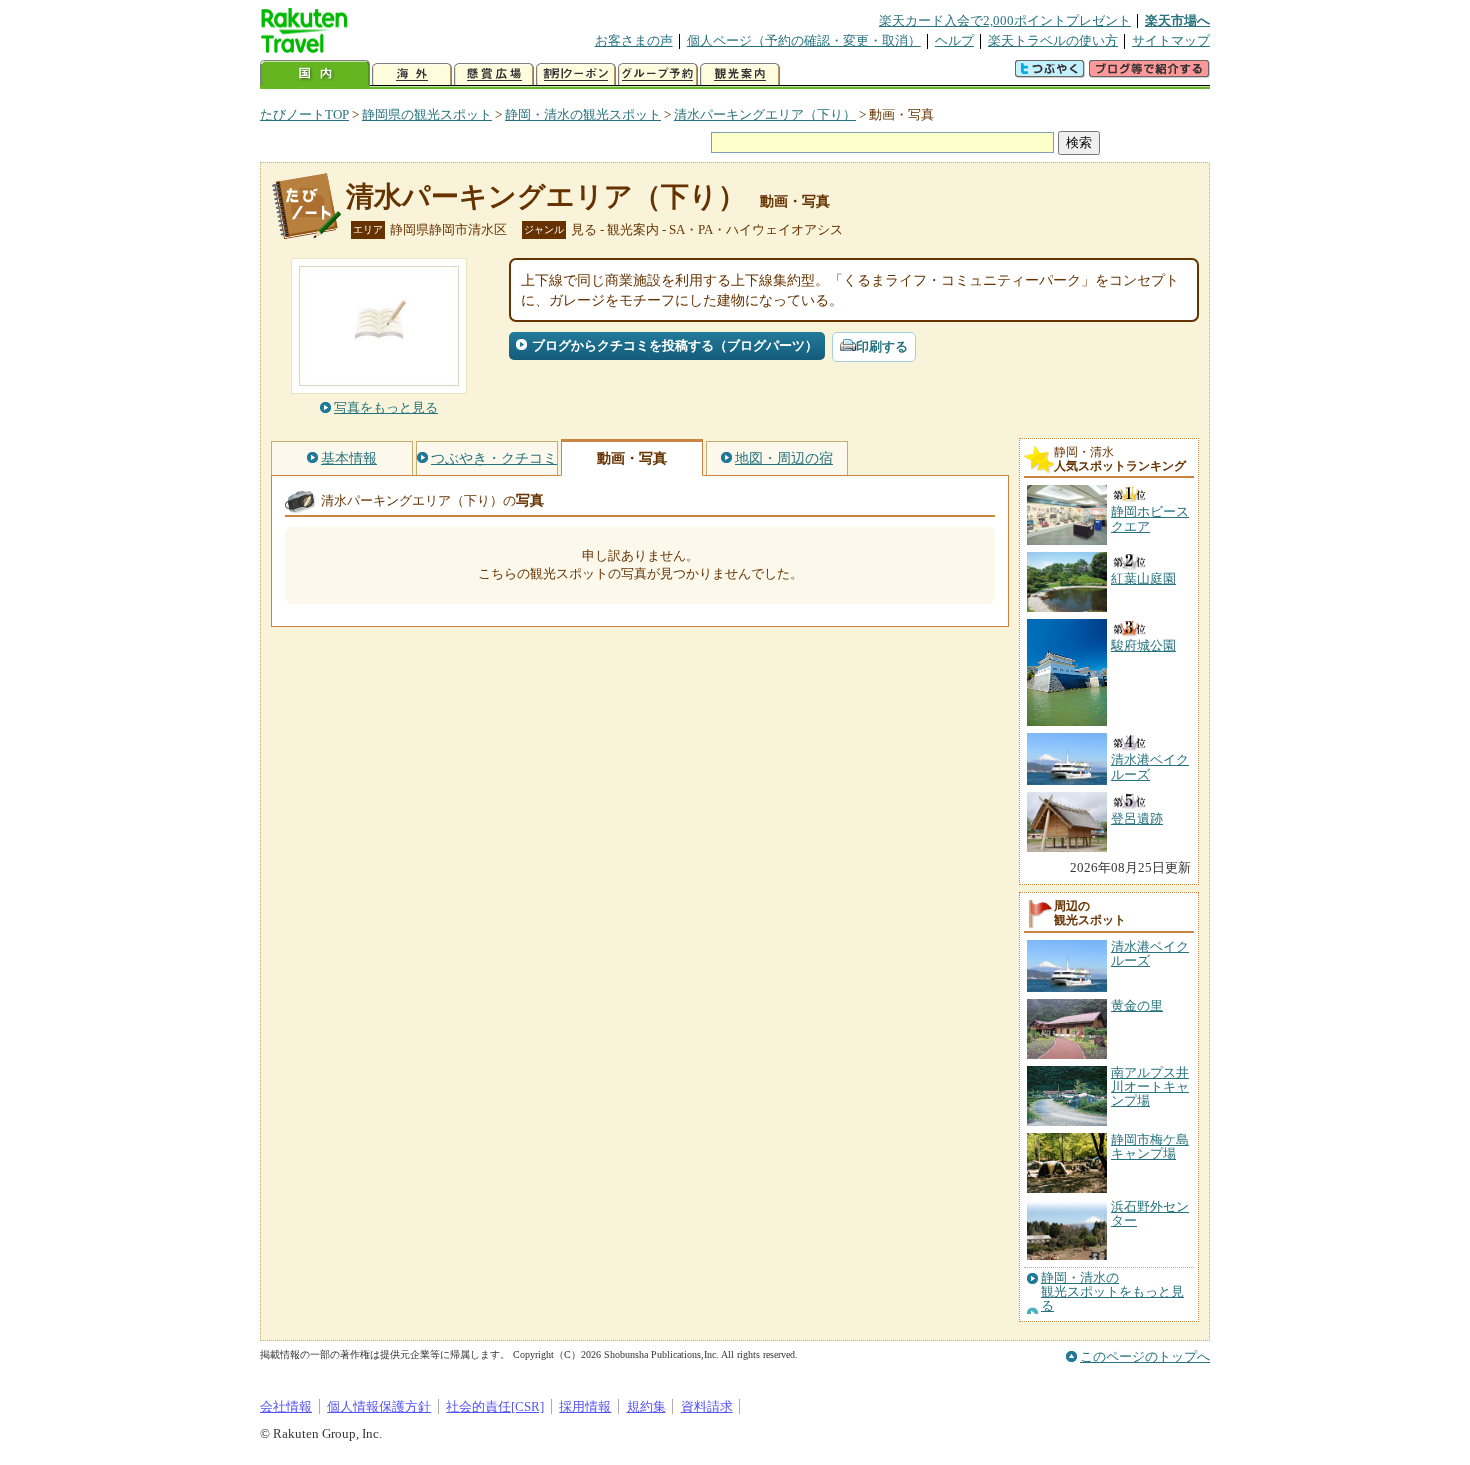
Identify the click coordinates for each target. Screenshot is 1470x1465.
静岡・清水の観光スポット (583, 114)
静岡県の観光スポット (427, 114)
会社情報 (286, 1406)
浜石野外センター (1150, 1213)
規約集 (646, 1406)
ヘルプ (954, 40)
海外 (412, 74)
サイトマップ (1171, 40)
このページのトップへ (1145, 1356)
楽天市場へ (1177, 20)
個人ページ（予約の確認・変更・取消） (804, 40)
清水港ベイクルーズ (1150, 953)
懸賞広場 (494, 74)
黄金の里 (1137, 1005)
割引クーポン (576, 74)
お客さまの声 (634, 40)
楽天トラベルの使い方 (1053, 40)
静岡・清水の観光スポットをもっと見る (1112, 1292)
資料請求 (707, 1406)
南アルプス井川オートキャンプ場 (1150, 1087)
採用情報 (585, 1406)
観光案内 (740, 74)
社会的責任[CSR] (495, 1406)
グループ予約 (658, 74)
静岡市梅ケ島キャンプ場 (1150, 1146)
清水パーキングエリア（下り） (765, 114)
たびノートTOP (304, 114)
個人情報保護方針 (379, 1406)
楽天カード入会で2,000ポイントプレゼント (1005, 20)
